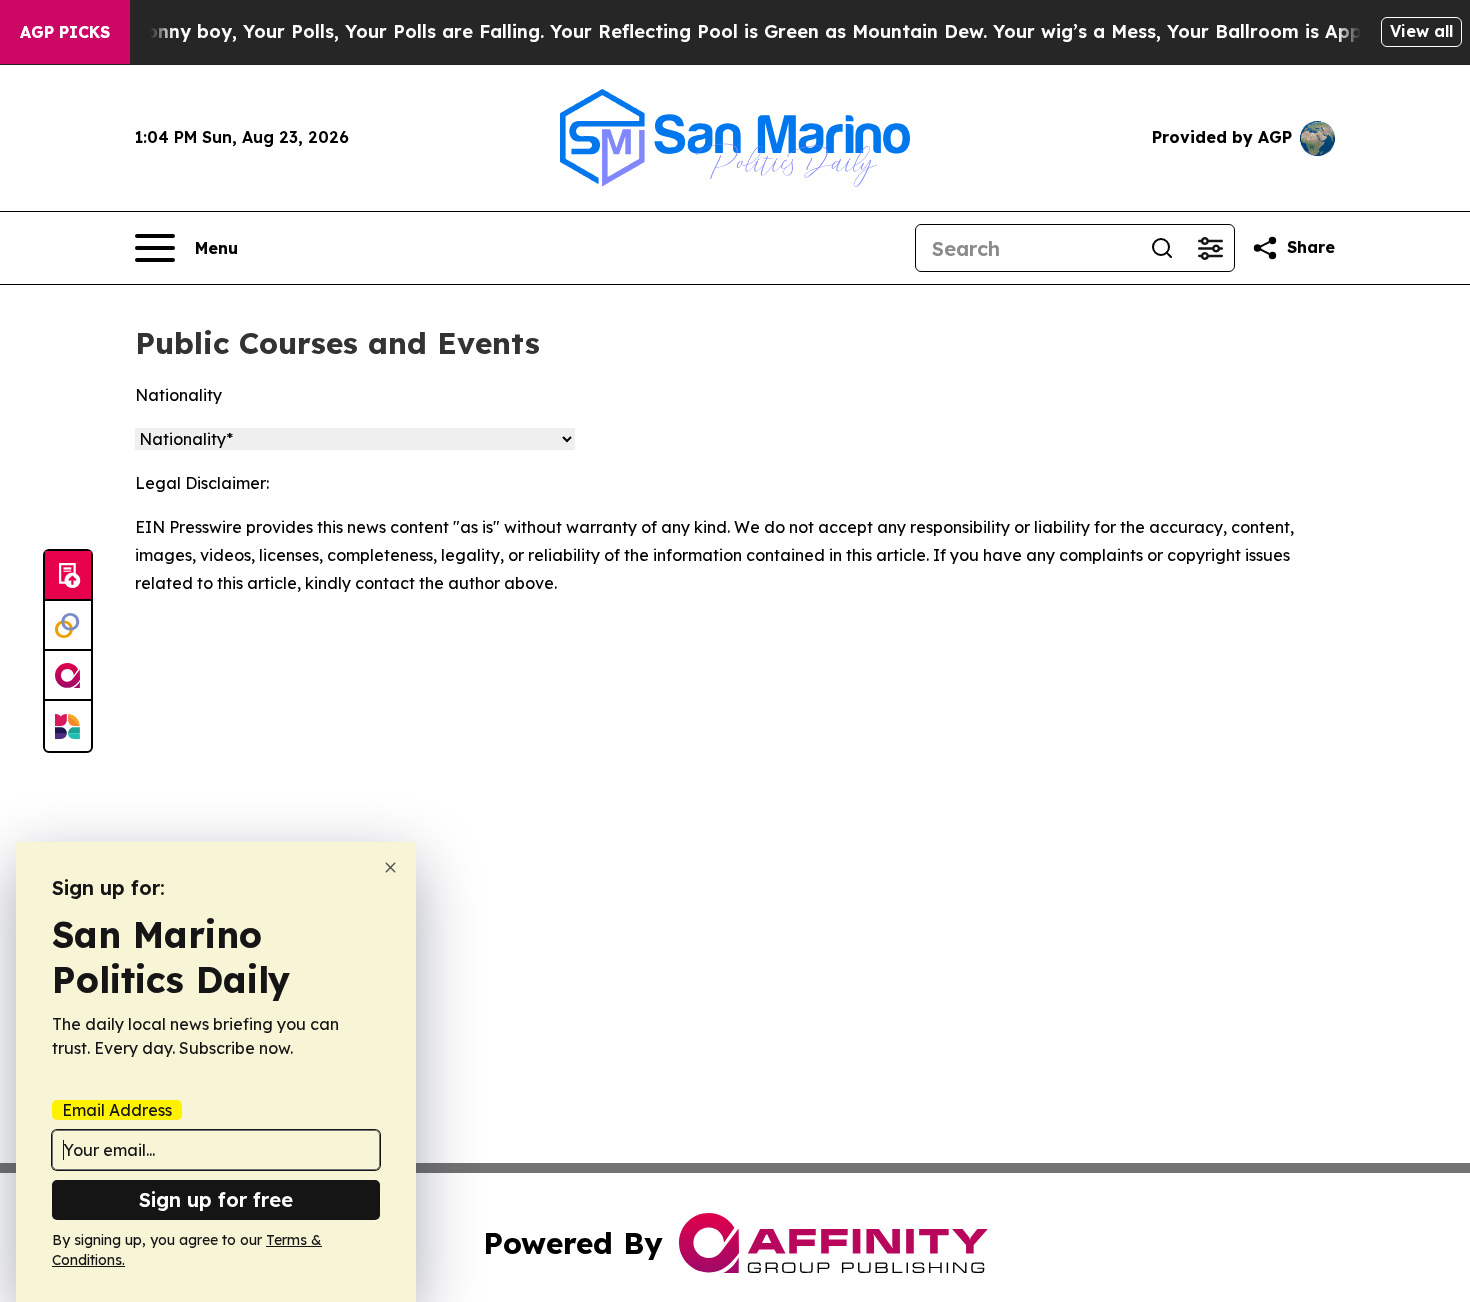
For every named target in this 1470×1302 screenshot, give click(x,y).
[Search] (1162, 248)
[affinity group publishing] (68, 676)
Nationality (178, 395)
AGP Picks (65, 32)
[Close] (390, 867)
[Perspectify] (68, 626)
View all (1421, 31)
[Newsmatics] (68, 726)
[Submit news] (68, 576)
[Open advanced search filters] (1210, 248)
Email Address (117, 1110)
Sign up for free (216, 1199)
